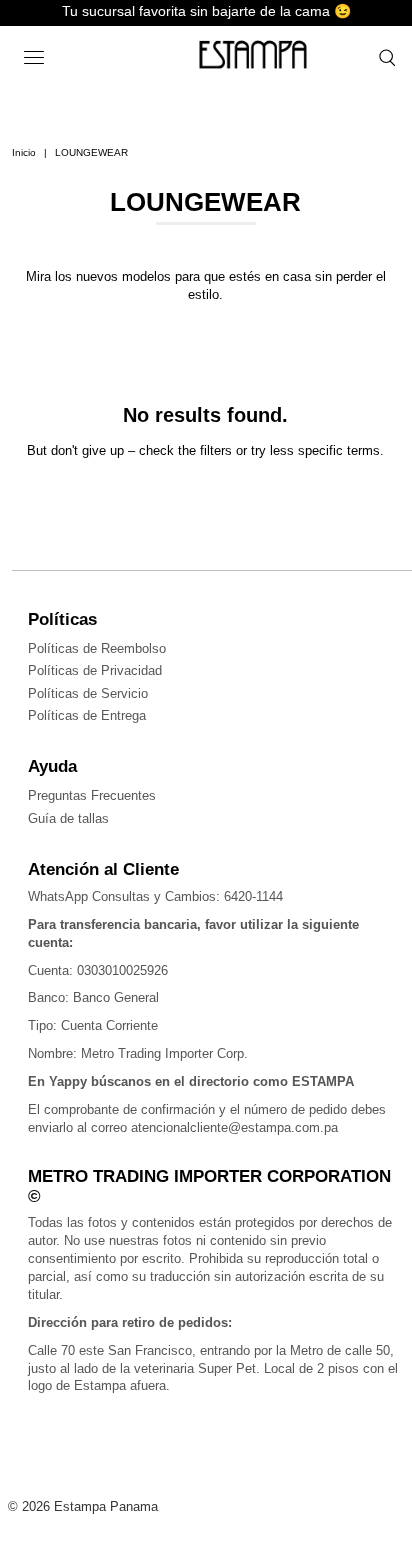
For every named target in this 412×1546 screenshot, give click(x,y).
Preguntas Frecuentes (92, 795)
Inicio (24, 152)
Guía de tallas (68, 818)
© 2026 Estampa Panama (83, 1506)
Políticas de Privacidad (95, 670)
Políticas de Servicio (88, 693)
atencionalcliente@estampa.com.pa (234, 1127)
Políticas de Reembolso (97, 648)
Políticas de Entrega (87, 715)
